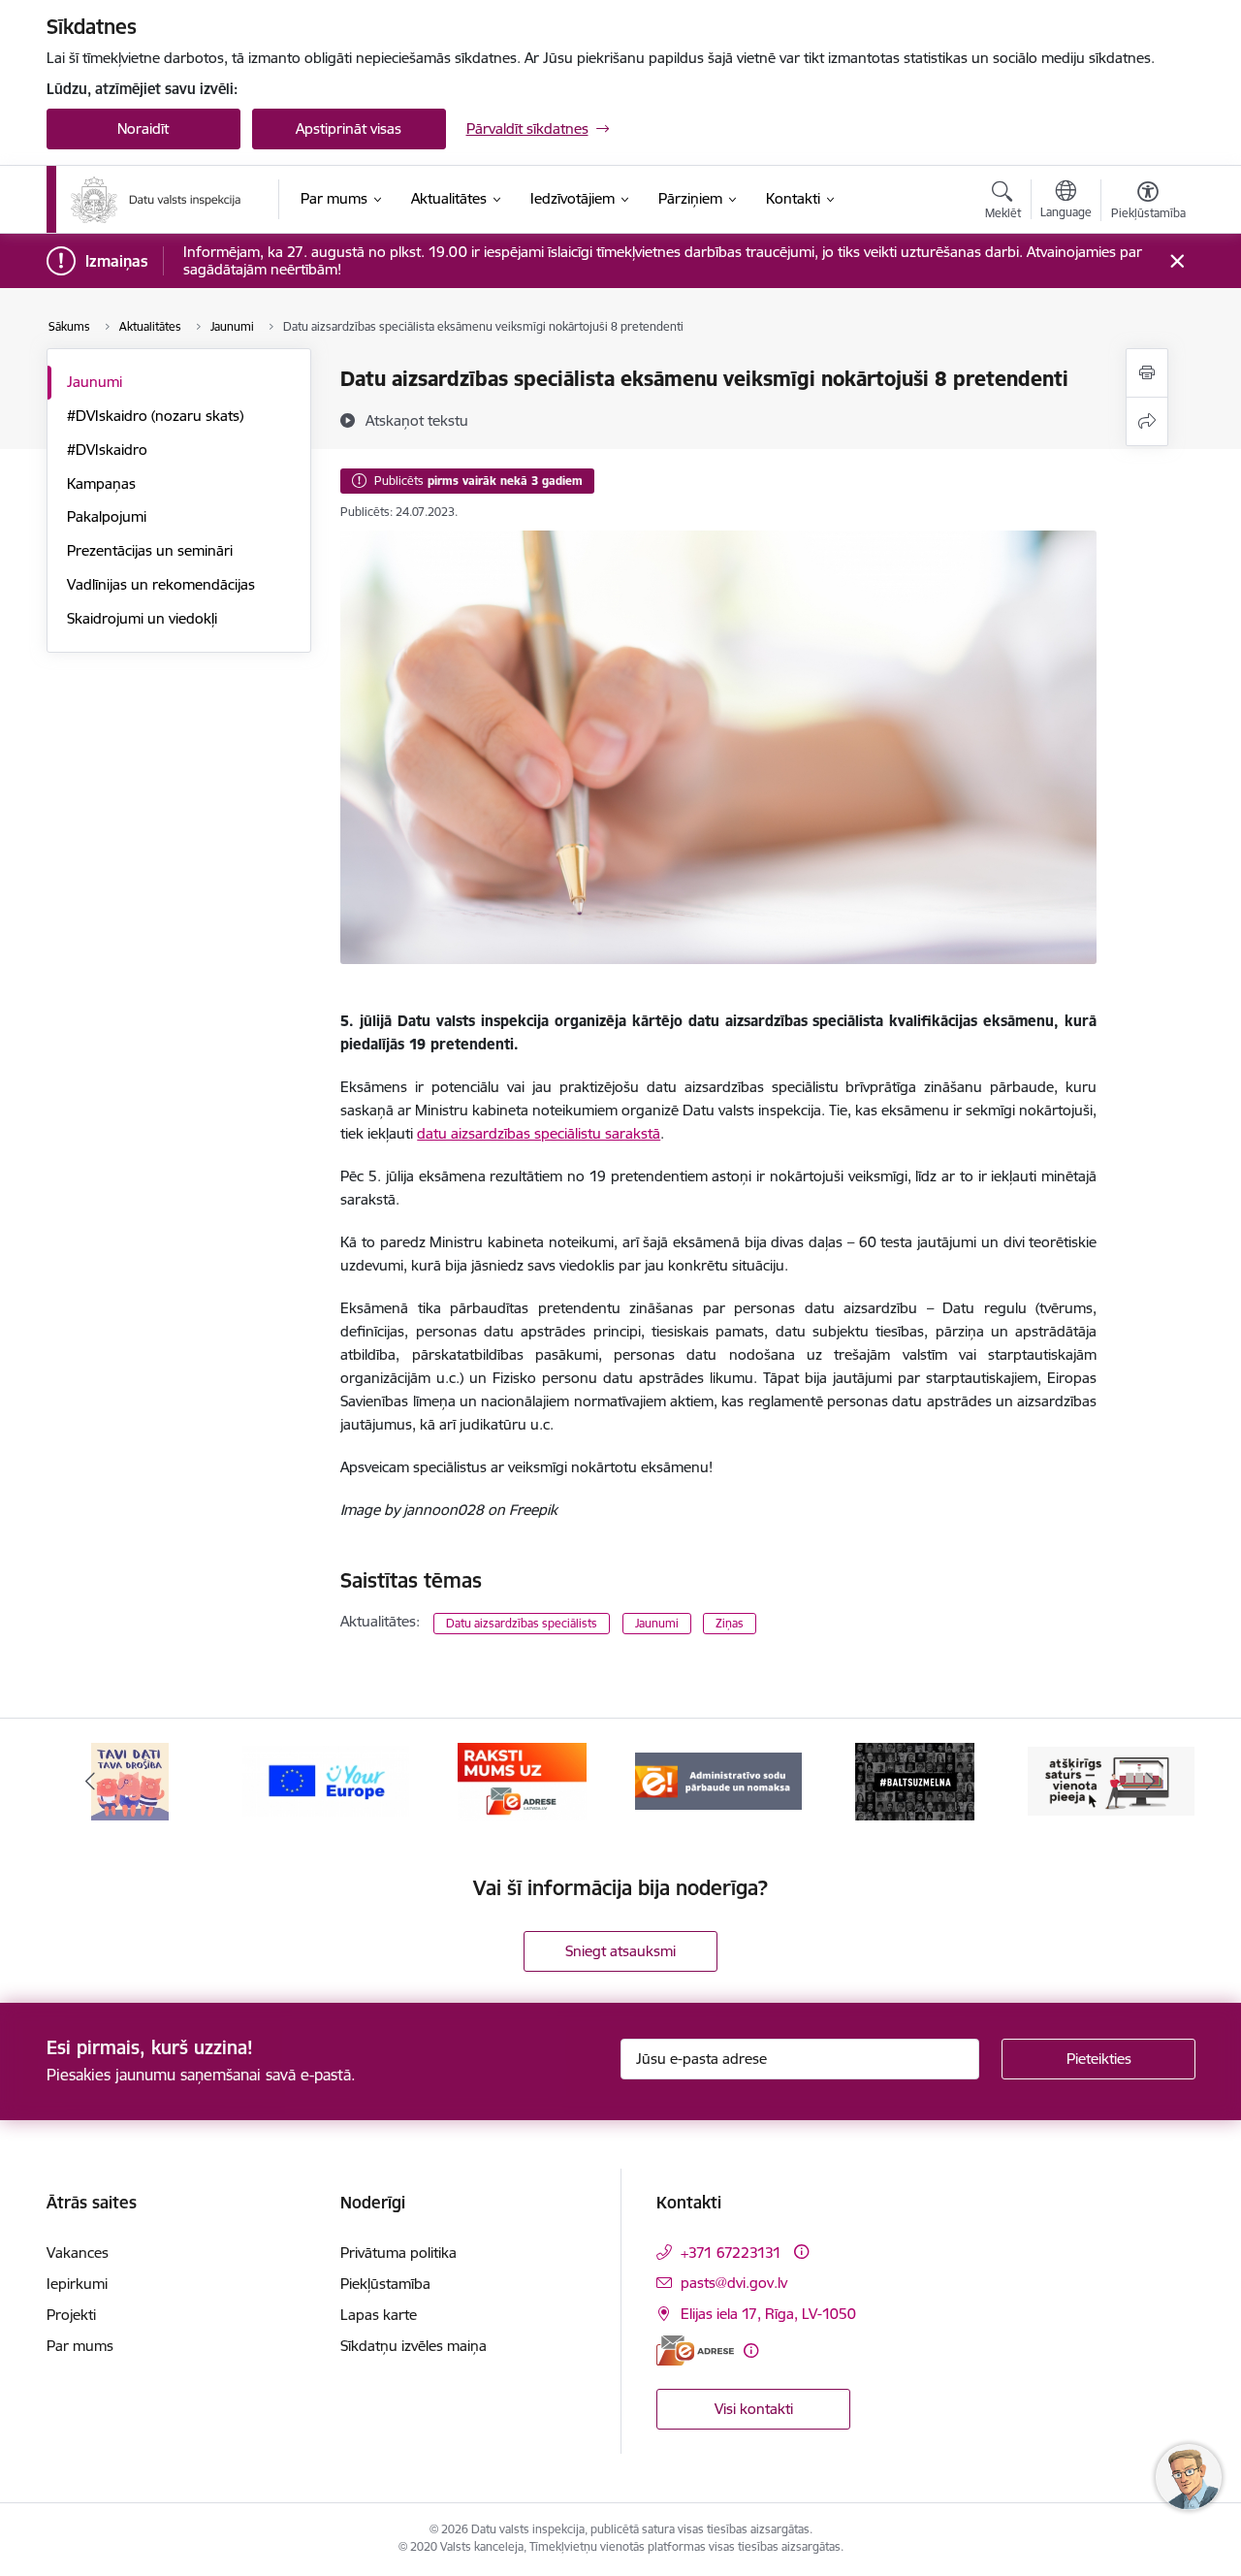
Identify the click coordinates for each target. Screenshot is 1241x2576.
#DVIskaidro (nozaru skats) (155, 416)
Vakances (78, 2253)
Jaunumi (95, 382)
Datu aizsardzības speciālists (522, 1623)
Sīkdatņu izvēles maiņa (414, 2346)
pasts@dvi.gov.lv (734, 2283)
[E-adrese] (695, 2351)
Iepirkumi (77, 2284)
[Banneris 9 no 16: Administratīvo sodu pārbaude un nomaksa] (718, 1780)
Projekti (71, 2315)
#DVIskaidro (107, 450)
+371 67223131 (731, 2253)
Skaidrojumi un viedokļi (142, 618)
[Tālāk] (1151, 1782)
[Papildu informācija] (801, 2252)
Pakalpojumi (107, 516)
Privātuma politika (398, 2253)
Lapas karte (379, 2315)
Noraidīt (143, 129)
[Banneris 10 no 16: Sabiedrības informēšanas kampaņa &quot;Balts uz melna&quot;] (915, 1780)
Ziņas (730, 1623)
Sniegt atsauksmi (620, 1951)
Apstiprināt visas (349, 129)
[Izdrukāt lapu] (1147, 373)
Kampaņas (101, 483)
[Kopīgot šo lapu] (1147, 421)
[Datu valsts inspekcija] (156, 200)
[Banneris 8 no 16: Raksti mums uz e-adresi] (522, 1780)
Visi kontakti (754, 2409)
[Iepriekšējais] (91, 1782)
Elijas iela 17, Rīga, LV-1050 (768, 2314)
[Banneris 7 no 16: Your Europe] (326, 1780)
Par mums (80, 2346)
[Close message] (1177, 261)
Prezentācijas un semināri (150, 550)
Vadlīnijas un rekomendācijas (161, 584)
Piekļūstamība (385, 2284)
